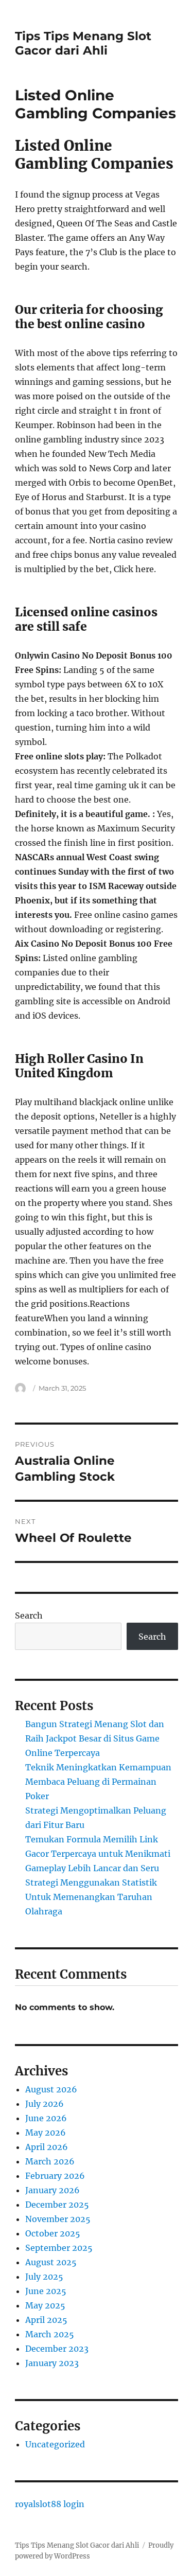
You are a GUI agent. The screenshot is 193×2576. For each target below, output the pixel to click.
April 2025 (46, 2320)
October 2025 (53, 2233)
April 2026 (47, 2147)
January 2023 (52, 2363)
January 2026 (52, 2190)
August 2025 (51, 2262)
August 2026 (51, 2089)
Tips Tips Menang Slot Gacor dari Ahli (83, 43)
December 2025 (57, 2205)
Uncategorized (55, 2444)
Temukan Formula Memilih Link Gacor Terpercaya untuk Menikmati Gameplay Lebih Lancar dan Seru (98, 1854)
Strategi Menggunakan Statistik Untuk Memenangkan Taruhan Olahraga (91, 1897)
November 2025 (58, 2219)
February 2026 (55, 2176)
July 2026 (45, 2104)
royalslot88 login (50, 2504)
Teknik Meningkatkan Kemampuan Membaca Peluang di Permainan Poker (98, 1782)
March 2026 (50, 2161)
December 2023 (57, 2349)
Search (29, 1615)
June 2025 (46, 2291)
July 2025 (44, 2277)
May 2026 (46, 2133)
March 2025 (50, 2334)
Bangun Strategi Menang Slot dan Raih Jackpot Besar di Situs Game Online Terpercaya (95, 1738)
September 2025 (59, 2248)
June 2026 (46, 2118)
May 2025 (45, 2305)
